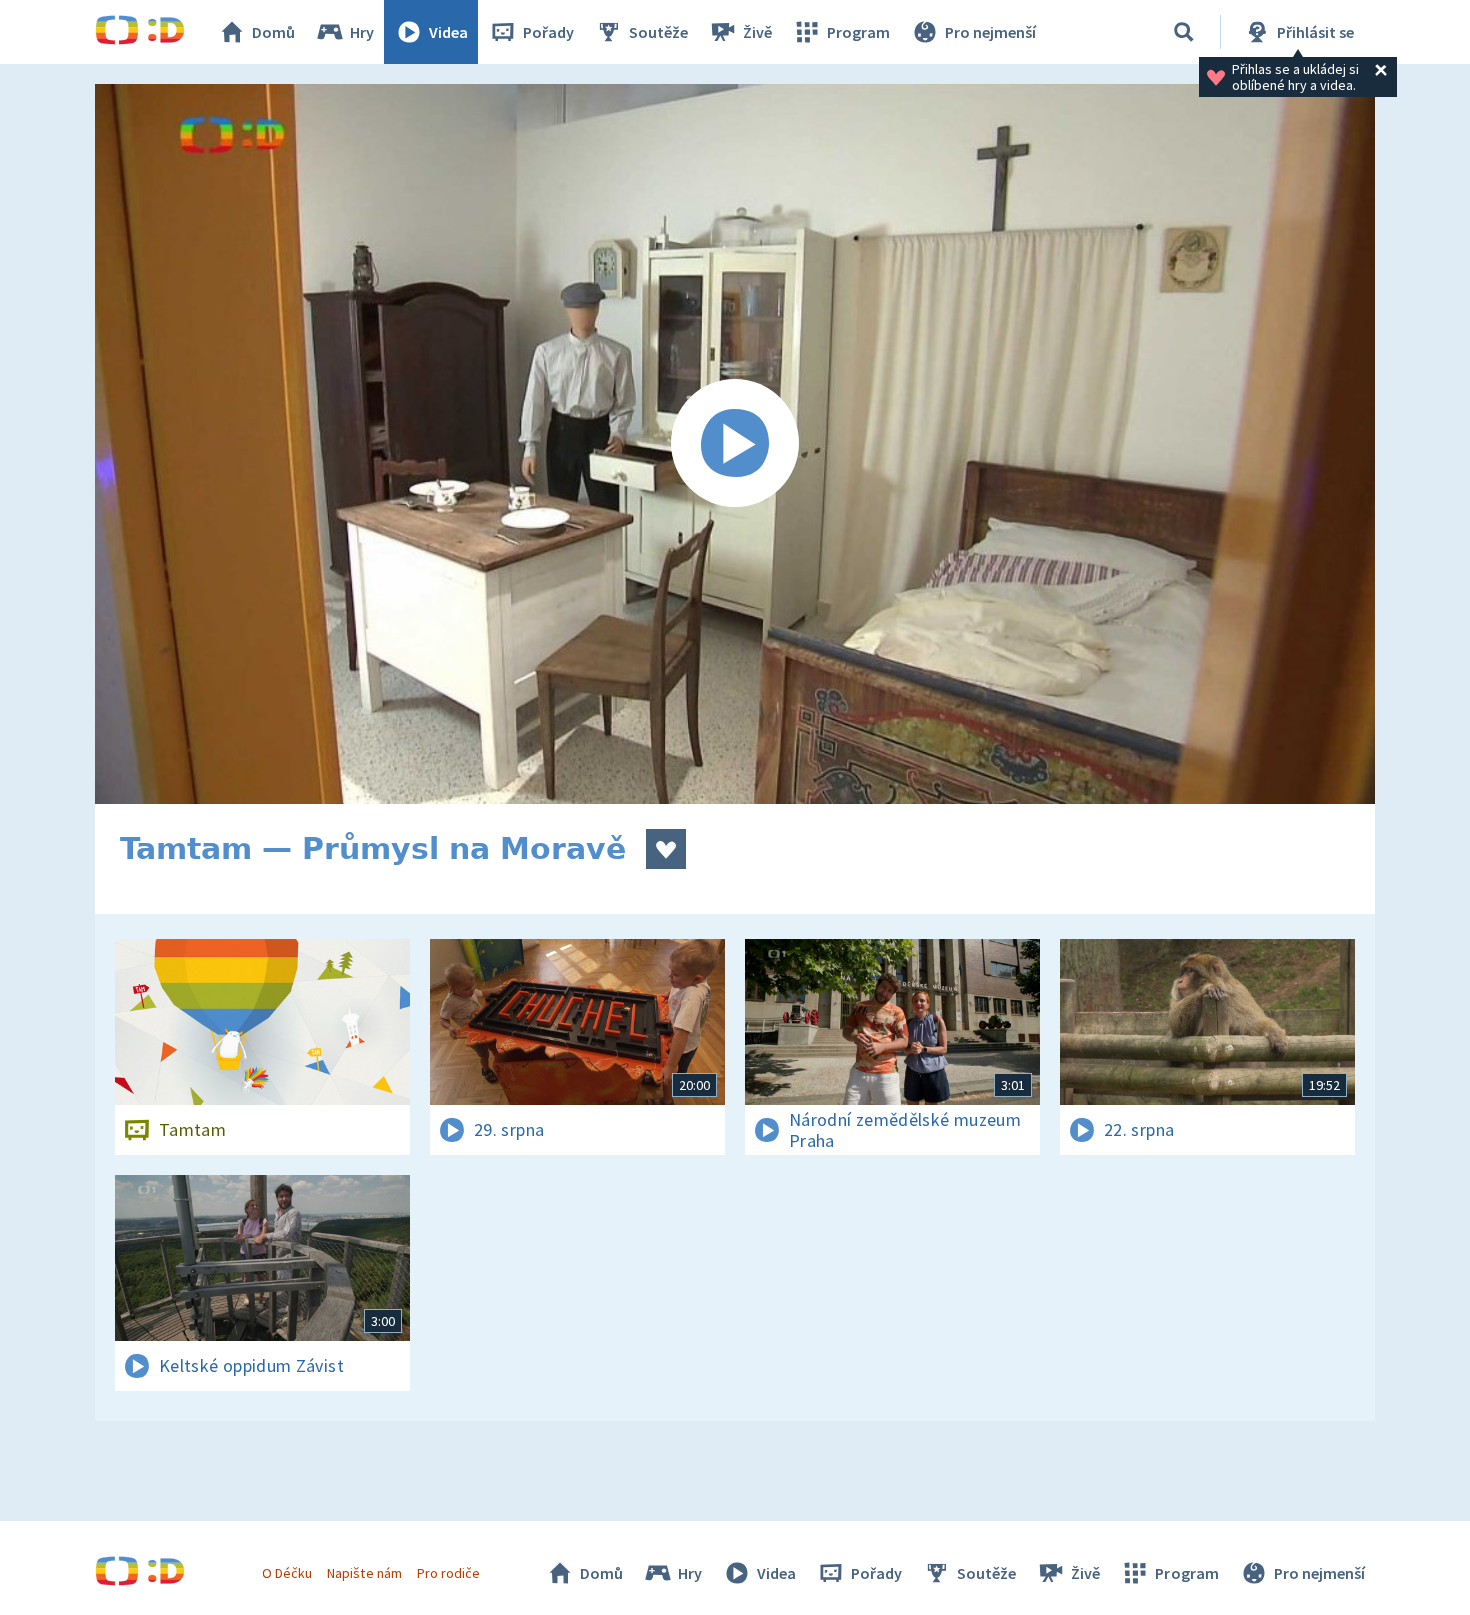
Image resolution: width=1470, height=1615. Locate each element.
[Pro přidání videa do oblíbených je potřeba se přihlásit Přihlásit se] (666, 849)
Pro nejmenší (990, 32)
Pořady (548, 32)
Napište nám (364, 1573)
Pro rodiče (448, 1573)
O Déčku (287, 1573)
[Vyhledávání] (1184, 32)
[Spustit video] (735, 444)
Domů (273, 32)
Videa (448, 32)
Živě (757, 32)
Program (858, 32)
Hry (362, 32)
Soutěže (658, 32)
